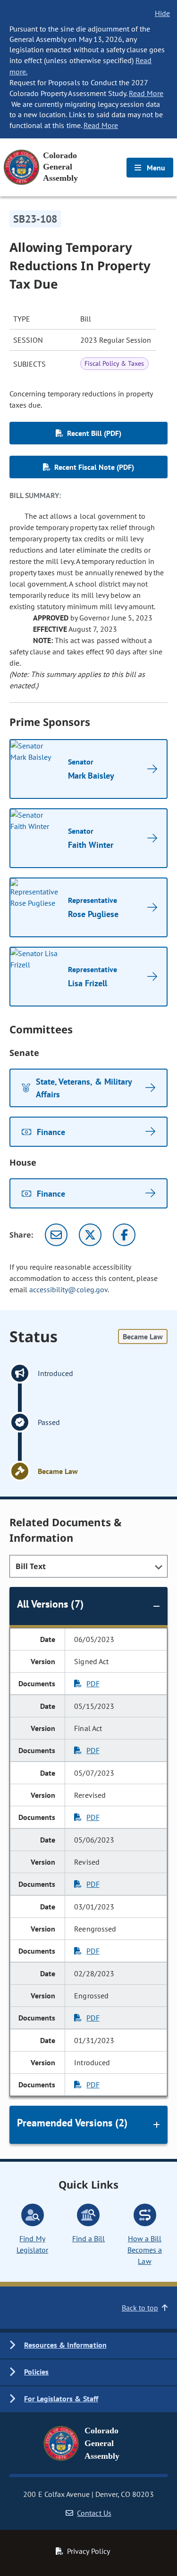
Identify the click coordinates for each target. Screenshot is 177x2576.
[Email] (56, 1235)
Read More (146, 93)
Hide (162, 13)
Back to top (140, 2308)
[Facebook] (124, 1235)
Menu (155, 168)
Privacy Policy (88, 2551)
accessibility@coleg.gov (68, 1289)
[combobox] (88, 1566)
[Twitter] (90, 1235)
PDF (93, 1683)
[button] (88, 2346)
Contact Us (94, 2513)
